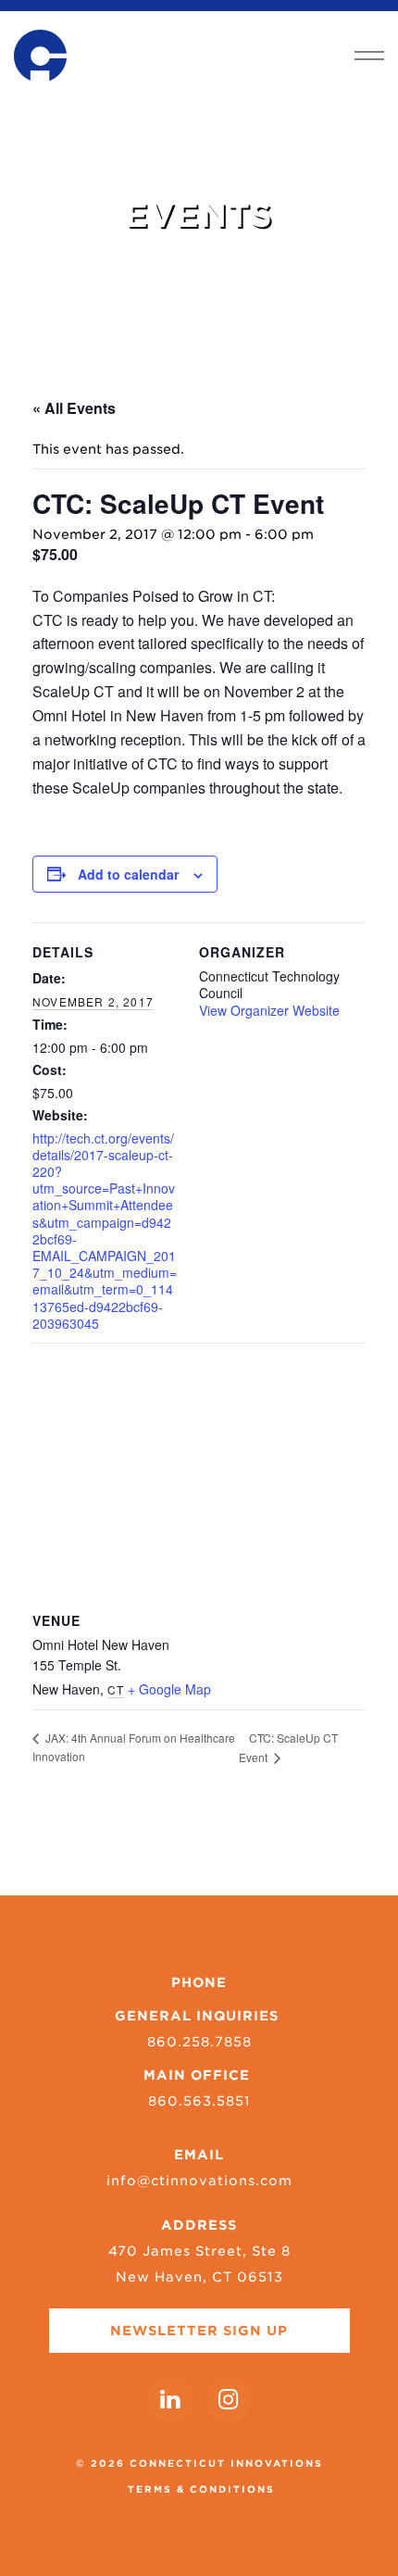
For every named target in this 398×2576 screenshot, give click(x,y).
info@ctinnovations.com (199, 2181)
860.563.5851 (199, 2101)
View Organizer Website (269, 1010)
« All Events (74, 408)
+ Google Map (169, 1689)
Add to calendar (128, 874)
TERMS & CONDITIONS (201, 2489)
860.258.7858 (199, 2042)
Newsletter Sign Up (199, 2331)
